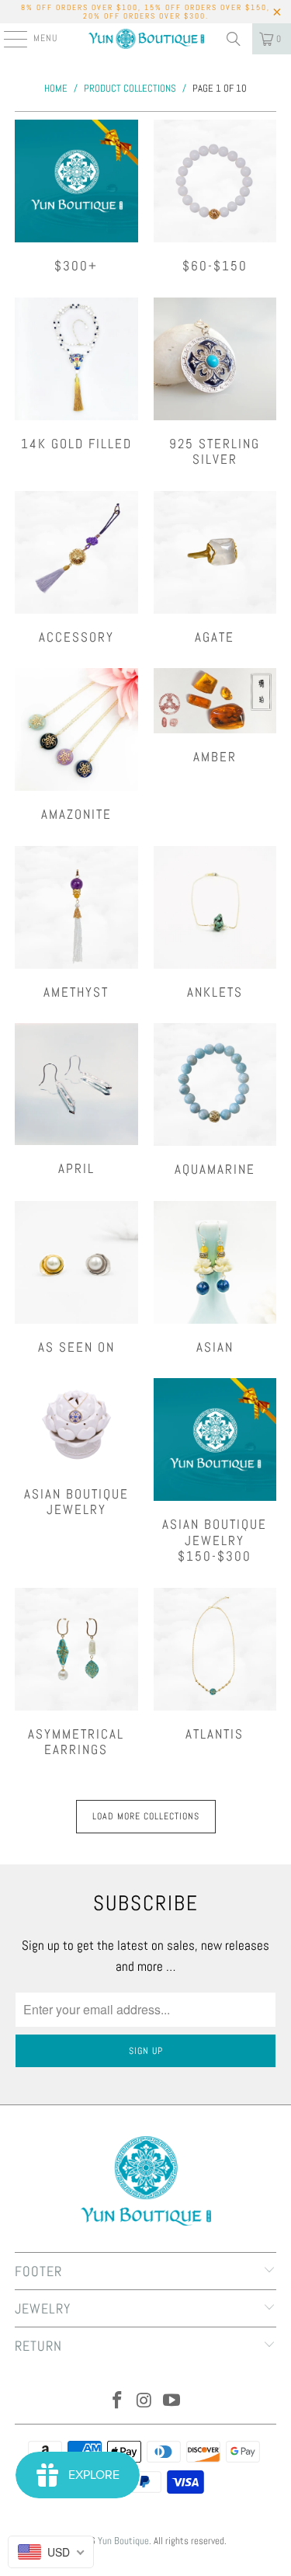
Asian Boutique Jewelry (76, 1448)
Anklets (215, 923)
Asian (215, 1278)
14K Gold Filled (76, 375)
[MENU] (7, 39)
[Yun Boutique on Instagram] (145, 2402)
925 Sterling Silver (215, 383)
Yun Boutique (123, 2541)
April (76, 1100)
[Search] (234, 39)
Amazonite (76, 745)
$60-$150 (215, 197)
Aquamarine (215, 1100)
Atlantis (215, 1665)
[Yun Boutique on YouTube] (171, 2402)
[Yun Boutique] (146, 39)
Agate (215, 568)
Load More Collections (146, 1816)
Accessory (76, 568)
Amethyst (76, 923)
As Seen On (76, 1278)
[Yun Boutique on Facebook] (118, 2402)
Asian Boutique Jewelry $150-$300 (215, 1471)
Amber (215, 716)
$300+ (76, 197)
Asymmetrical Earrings (76, 1673)
